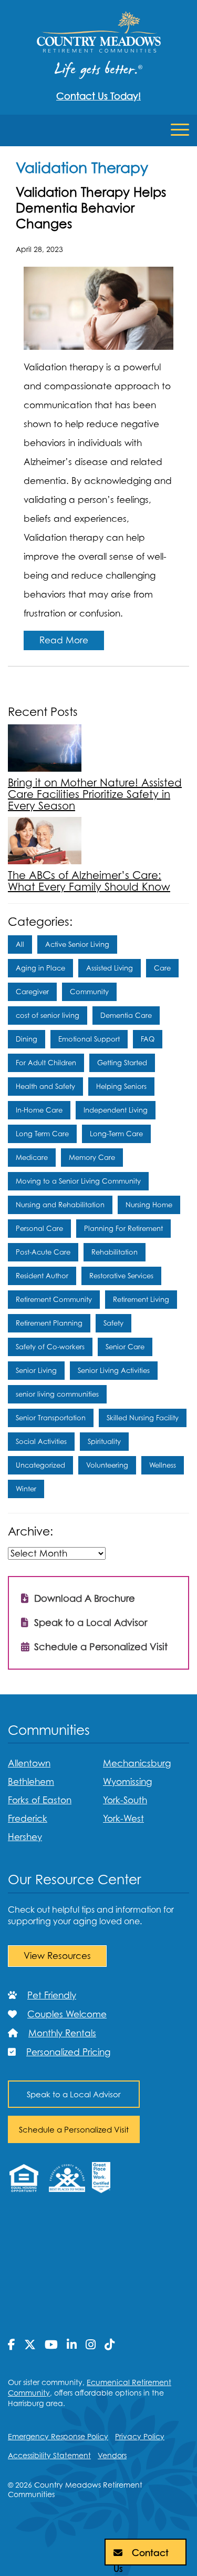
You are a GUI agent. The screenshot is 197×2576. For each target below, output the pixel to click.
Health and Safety (45, 1086)
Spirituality (104, 1441)
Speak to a (74, 2094)
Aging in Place (40, 968)
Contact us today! (98, 96)
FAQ (148, 1039)
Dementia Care (126, 1015)
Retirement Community (54, 1299)
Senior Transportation (51, 1418)
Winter (26, 1489)
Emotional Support (89, 1039)
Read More (64, 640)
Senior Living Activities (114, 1370)
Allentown (29, 1763)
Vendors (112, 2455)
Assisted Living (110, 968)
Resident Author (42, 1276)
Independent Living (116, 1110)
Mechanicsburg (137, 1763)
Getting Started (122, 1063)
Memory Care (92, 1157)
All (20, 944)
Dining (27, 1039)
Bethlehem (31, 1782)
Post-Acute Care (43, 1252)
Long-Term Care (116, 1134)
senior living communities (57, 1394)
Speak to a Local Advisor (89, 1623)
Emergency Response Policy (58, 2436)
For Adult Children (46, 1063)
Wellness (163, 1465)
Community (89, 992)
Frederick (28, 1819)
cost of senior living (48, 1015)
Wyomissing (127, 1782)
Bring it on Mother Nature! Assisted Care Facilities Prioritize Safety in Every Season (95, 794)
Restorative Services (121, 1276)
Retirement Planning (49, 1323)
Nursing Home (149, 1205)
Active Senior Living (77, 944)
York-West (123, 1819)
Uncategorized (40, 1465)
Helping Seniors (121, 1086)
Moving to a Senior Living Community (78, 1181)
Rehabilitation (115, 1252)
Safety (113, 1323)
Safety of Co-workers (50, 1347)
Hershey (25, 1837)
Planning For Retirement (123, 1228)
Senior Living (36, 1370)
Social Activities (41, 1441)
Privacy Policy (140, 2436)
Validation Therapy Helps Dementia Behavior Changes (91, 208)
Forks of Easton (40, 1800)
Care (162, 968)
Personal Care (39, 1228)
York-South (125, 1800)
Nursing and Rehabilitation (60, 1205)
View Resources (57, 1956)
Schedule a (74, 2129)
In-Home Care (39, 1110)
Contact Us (141, 2557)
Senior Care (125, 1347)
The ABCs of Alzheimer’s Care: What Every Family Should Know (89, 881)
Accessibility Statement (49, 2455)
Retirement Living (141, 1299)
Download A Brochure (83, 1598)
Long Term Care (42, 1134)
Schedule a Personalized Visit (100, 1647)
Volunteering (107, 1465)
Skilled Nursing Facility (143, 1418)
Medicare (32, 1157)
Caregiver (32, 992)
